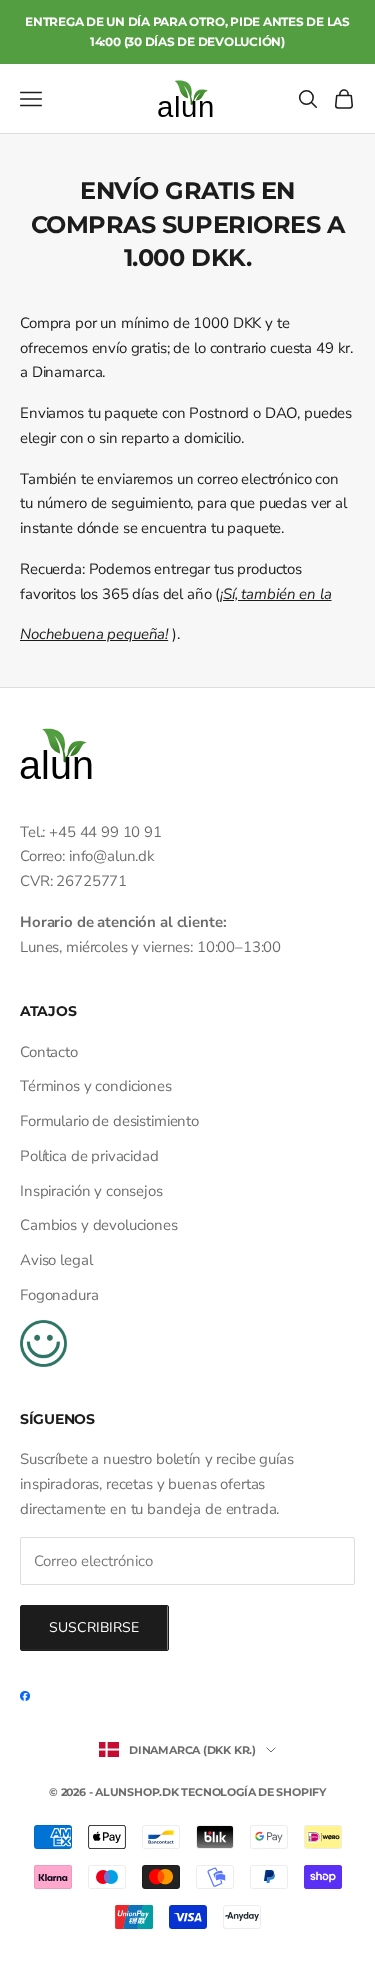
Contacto (49, 1052)
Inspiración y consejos (91, 1191)
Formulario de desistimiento (109, 1121)
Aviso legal (56, 1260)
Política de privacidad (89, 1156)
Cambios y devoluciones (99, 1225)
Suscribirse (94, 1627)
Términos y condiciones (96, 1086)
